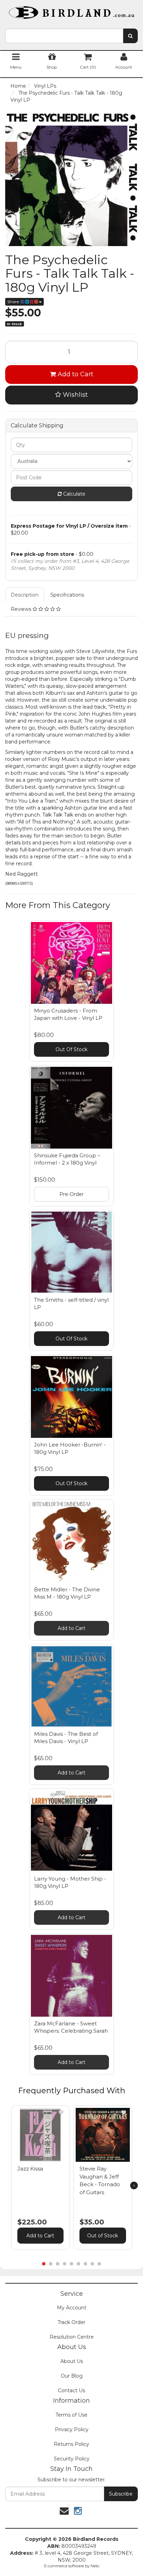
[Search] (130, 36)
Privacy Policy (72, 2429)
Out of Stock (103, 2236)
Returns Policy (71, 2444)
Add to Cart (75, 374)
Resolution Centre (72, 2337)
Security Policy (72, 2459)
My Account (72, 2308)
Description (25, 595)
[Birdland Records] (71, 10)
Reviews (22, 609)
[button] (61, 2112)
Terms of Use (71, 2415)
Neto (95, 2566)
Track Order (71, 2322)
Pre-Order (71, 1194)
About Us (72, 2361)
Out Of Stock (71, 1049)
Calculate (74, 494)
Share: (14, 302)
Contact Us (71, 2390)
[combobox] (64, 36)
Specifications (67, 595)
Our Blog (72, 2376)
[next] (134, 2185)
